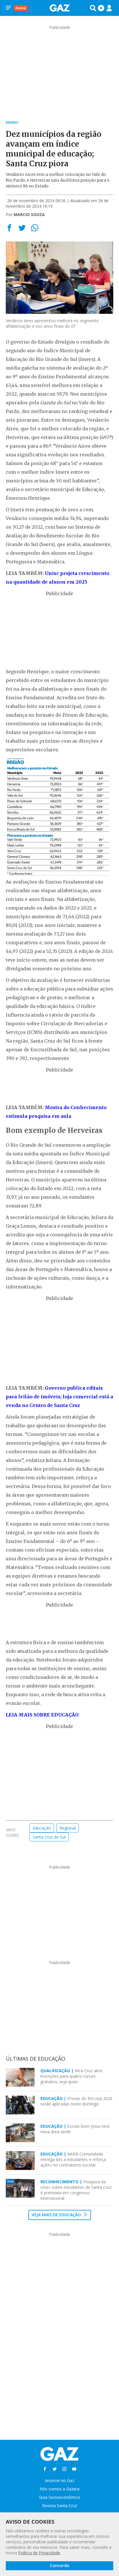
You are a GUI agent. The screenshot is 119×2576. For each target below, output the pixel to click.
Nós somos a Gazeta (59, 2489)
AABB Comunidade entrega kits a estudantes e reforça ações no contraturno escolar (73, 2159)
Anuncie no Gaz (60, 2480)
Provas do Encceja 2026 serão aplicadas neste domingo (76, 2101)
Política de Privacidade (39, 2553)
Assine (21, 8)
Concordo (60, 2565)
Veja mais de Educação (57, 2215)
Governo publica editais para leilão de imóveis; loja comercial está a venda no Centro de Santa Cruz (59, 1397)
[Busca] (93, 8)
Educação (42, 1828)
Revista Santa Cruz (60, 2506)
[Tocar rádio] (101, 8)
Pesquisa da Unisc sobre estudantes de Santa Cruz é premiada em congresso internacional (76, 2190)
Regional (68, 1828)
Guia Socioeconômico (59, 2497)
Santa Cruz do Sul (49, 1837)
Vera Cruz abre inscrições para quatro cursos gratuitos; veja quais (71, 2076)
